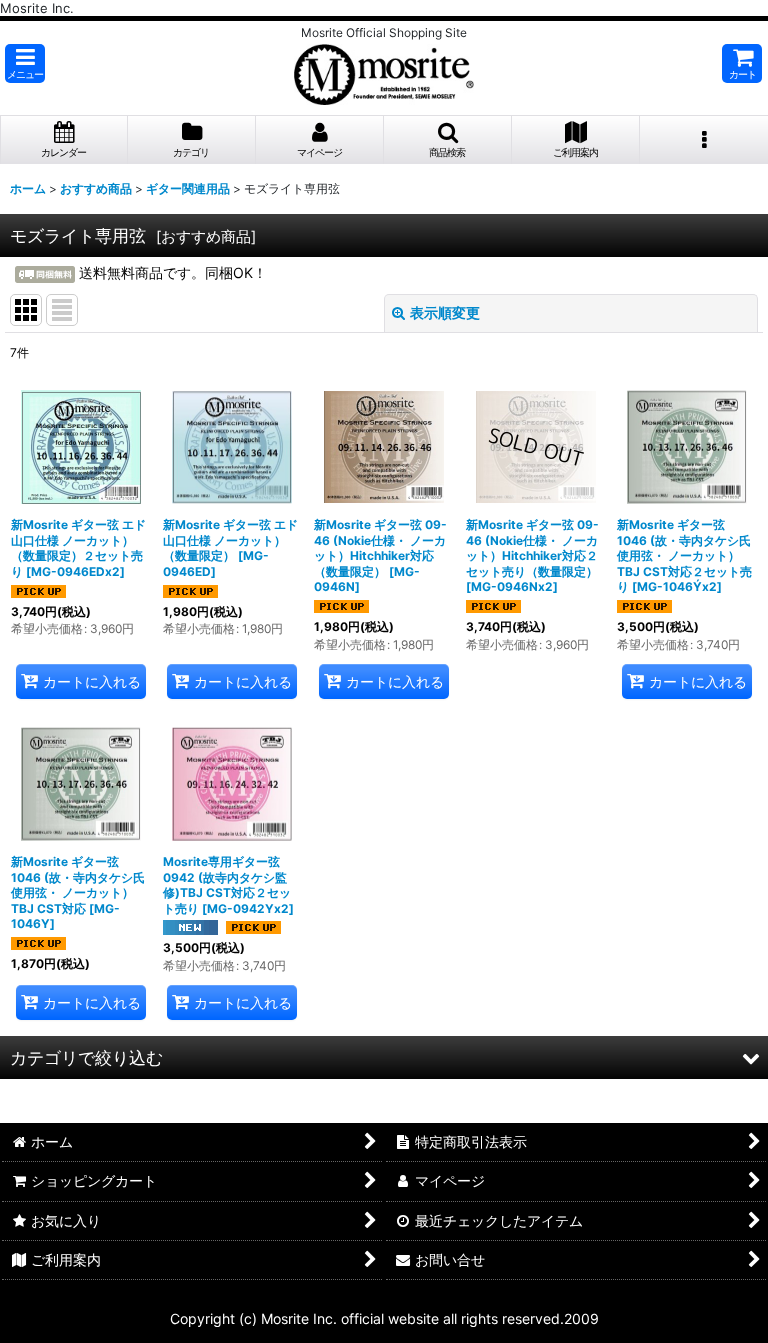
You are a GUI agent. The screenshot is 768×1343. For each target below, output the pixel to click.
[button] (25, 63)
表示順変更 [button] (445, 312)
